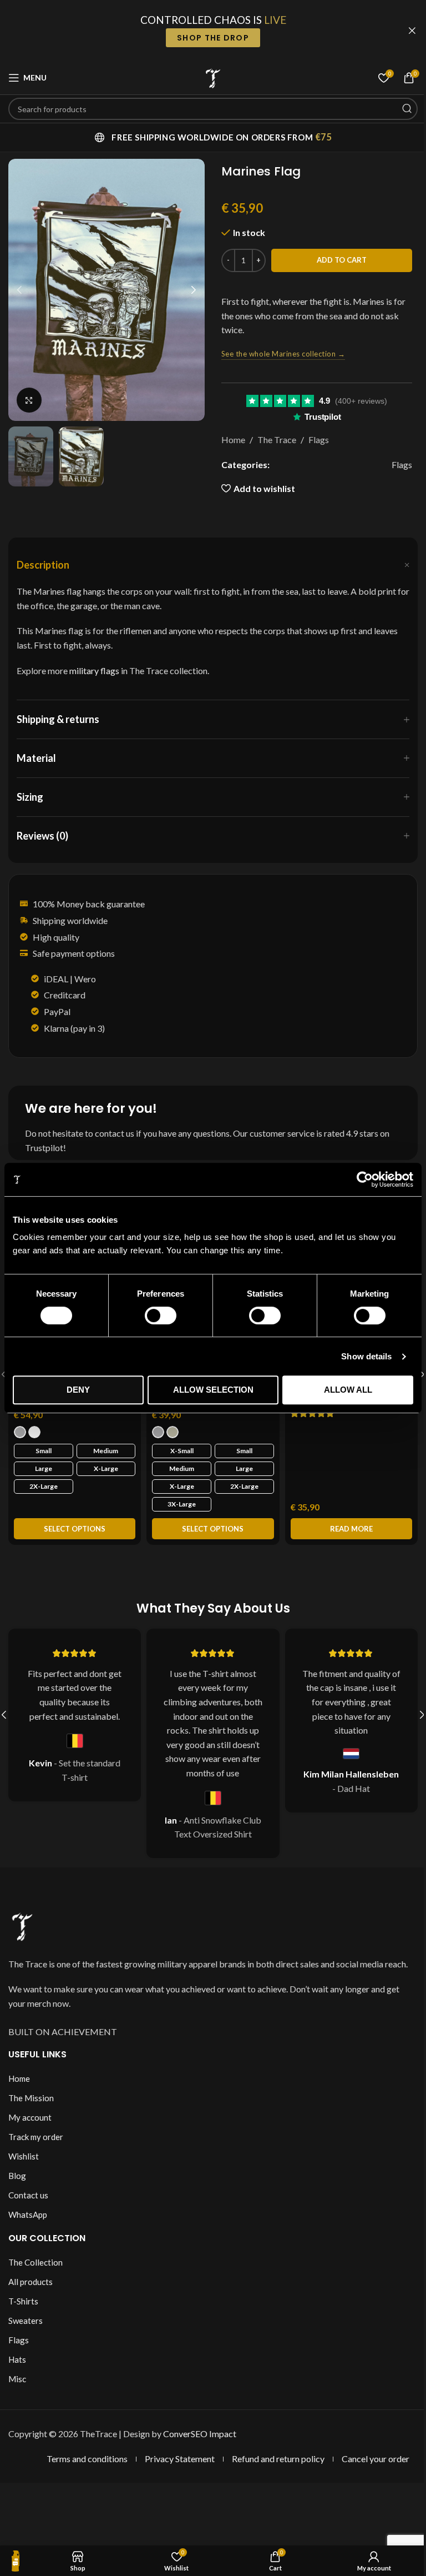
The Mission (27, 2105)
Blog (13, 2183)
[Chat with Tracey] (16, 2561)
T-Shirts (19, 2308)
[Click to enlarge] (25, 400)
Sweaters (22, 2328)
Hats (13, 2367)
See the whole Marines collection (279, 354)
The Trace (272, 440)
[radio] (20, 1429)
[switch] (157, 1315)
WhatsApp (24, 2222)
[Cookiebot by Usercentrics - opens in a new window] (356, 1179)
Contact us (24, 2202)
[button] (16, 290)
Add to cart (337, 260)
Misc (13, 2386)
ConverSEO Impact (196, 2441)
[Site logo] (209, 76)
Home (229, 440)
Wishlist (20, 2163)
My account (26, 2125)
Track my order (32, 2144)
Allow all (341, 1390)
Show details (358, 1356)
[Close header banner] (404, 31)
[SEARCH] (398, 109)
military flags (94, 671)
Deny (77, 1390)
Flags (314, 440)
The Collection (32, 2269)
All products (27, 2289)
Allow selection (209, 1390)
